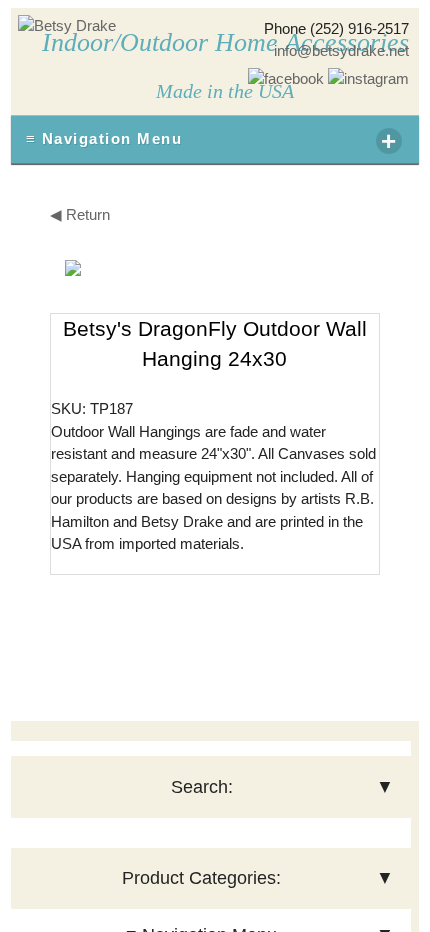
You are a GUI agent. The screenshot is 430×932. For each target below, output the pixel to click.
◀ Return (80, 214)
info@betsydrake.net (341, 50)
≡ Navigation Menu (212, 141)
